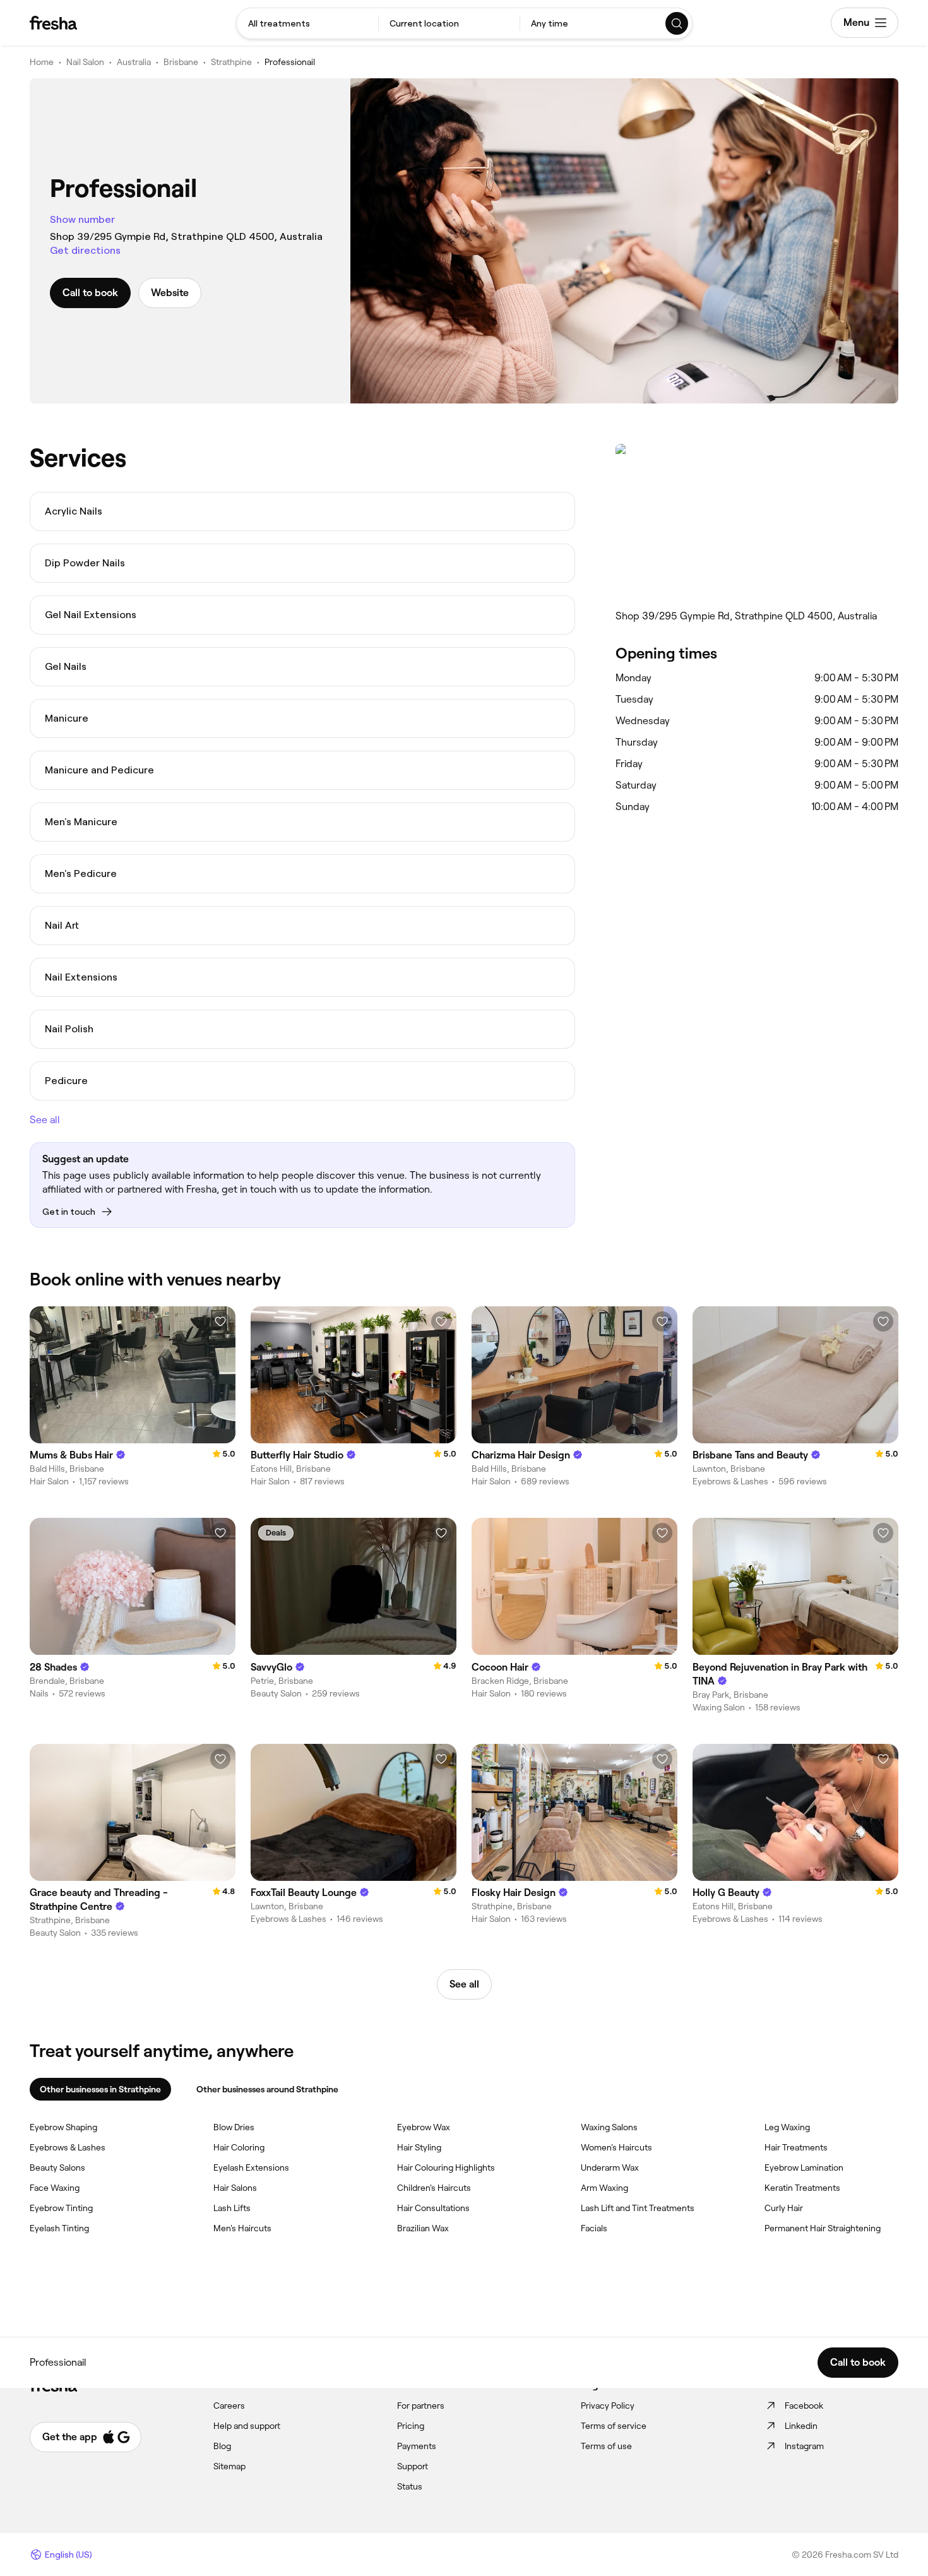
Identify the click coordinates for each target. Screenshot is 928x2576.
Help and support (247, 2426)
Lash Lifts (232, 2208)
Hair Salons (235, 2188)
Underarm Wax (610, 2168)
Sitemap (229, 2466)
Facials (594, 2228)
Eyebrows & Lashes (68, 2147)
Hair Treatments (796, 2147)
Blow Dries (234, 2127)
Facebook (804, 2406)
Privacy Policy (608, 2406)
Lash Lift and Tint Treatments (638, 2208)
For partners (421, 2406)
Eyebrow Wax (424, 2127)
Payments (417, 2446)
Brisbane (181, 62)
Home (42, 62)
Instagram (804, 2446)
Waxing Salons (609, 2127)
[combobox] (307, 23)
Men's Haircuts (242, 2228)
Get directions (85, 250)
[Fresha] (53, 23)
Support (413, 2466)
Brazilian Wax (423, 2228)
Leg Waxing (787, 2127)
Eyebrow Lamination (804, 2168)
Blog (222, 2446)
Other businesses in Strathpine (100, 2089)
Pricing (411, 2426)
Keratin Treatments (802, 2188)
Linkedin (801, 2426)
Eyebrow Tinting (61, 2208)
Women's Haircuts (616, 2147)
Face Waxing (55, 2188)
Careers (229, 2406)
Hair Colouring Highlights (446, 2168)
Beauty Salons (57, 2168)
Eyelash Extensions (251, 2168)
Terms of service (614, 2426)
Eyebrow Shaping (63, 2127)
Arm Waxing (604, 2188)
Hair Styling (419, 2147)
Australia (134, 62)
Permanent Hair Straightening (823, 2228)
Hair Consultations (433, 2208)
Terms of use (606, 2446)
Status (410, 2486)
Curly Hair (784, 2208)
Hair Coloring (239, 2147)
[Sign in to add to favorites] (220, 1321)
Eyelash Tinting (59, 2228)
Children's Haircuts (434, 2188)
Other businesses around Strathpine (267, 2089)
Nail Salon (85, 62)
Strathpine (231, 62)
